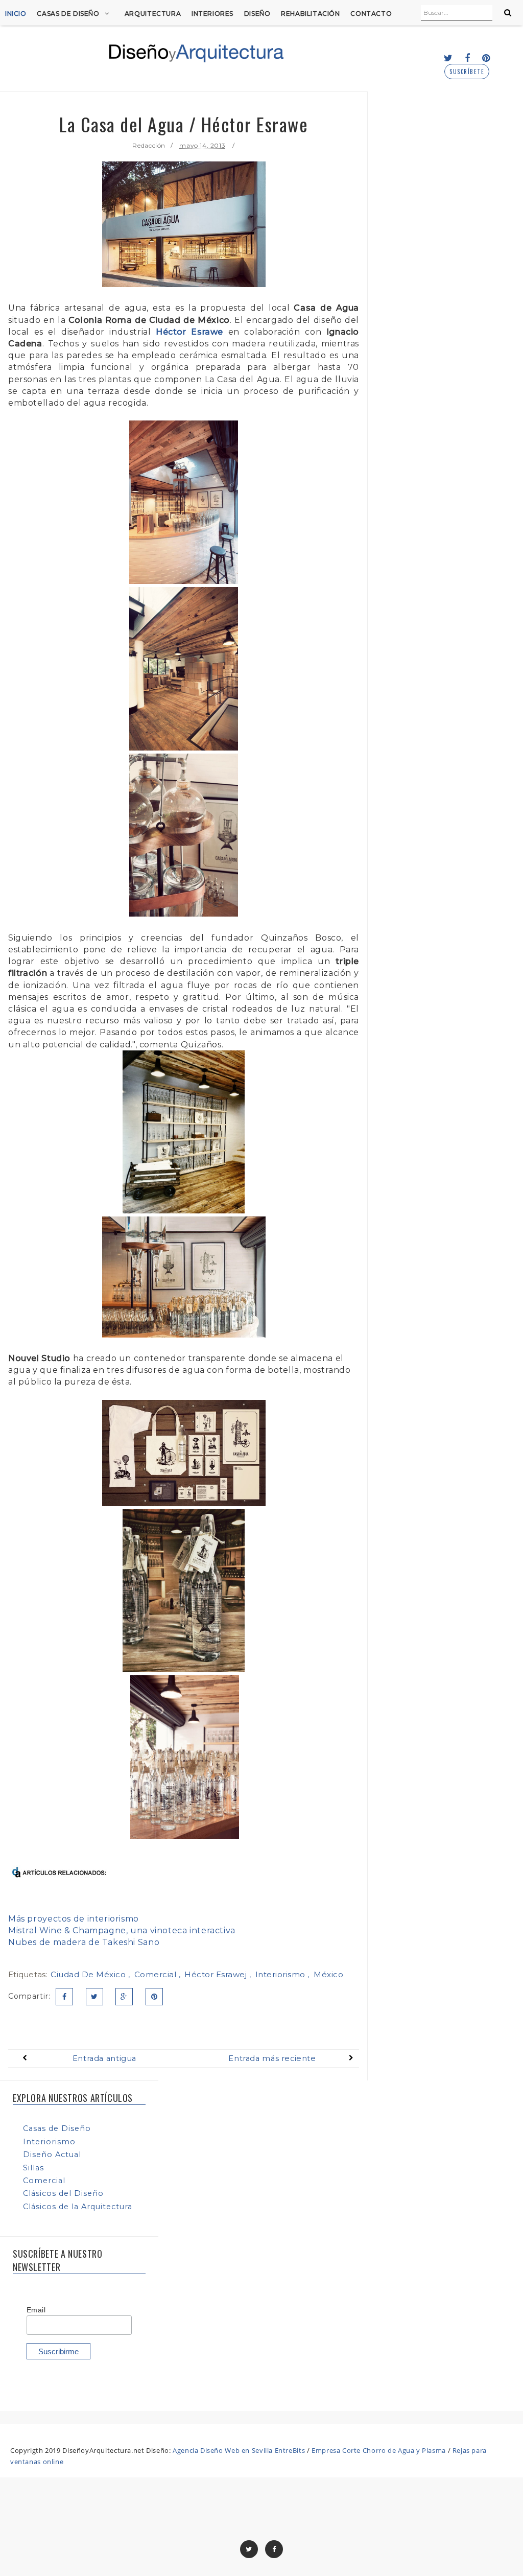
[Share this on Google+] (124, 1997)
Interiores (212, 14)
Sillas (33, 2168)
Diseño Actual (52, 2155)
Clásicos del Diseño (63, 2193)
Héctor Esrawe (189, 332)
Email (36, 2310)
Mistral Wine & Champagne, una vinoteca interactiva (122, 1930)
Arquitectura (153, 14)
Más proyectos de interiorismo (74, 1919)
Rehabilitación (311, 14)
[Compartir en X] (94, 1997)
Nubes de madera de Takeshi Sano (84, 1942)
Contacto (371, 14)
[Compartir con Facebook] (64, 1997)
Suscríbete (467, 72)
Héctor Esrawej (217, 1974)
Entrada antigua (104, 2058)
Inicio (16, 14)
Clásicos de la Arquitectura (78, 2207)
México (328, 1974)
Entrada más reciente (272, 2058)
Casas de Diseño (68, 14)
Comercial (157, 1974)
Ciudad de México (89, 1974)
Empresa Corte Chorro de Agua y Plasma (379, 2450)
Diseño (257, 14)
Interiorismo (282, 1974)
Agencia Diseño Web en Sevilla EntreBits (239, 2450)
